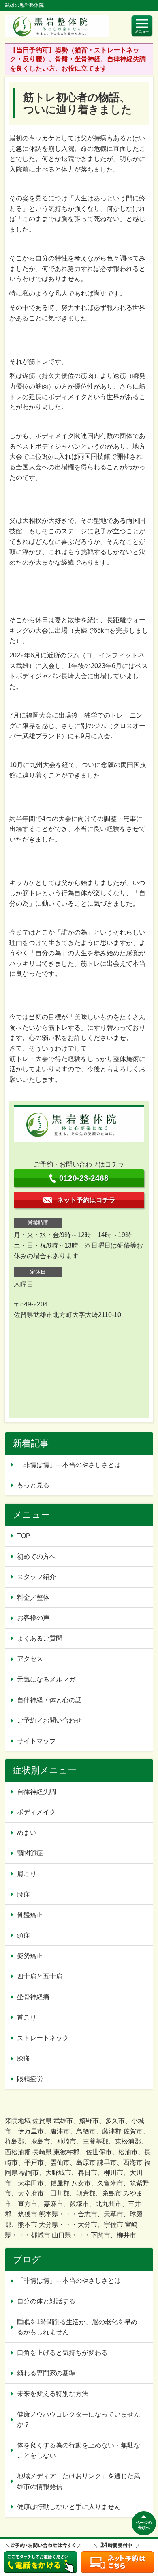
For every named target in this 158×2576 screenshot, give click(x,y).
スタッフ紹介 (36, 1577)
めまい (27, 1833)
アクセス (30, 1659)
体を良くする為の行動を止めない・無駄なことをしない (79, 2450)
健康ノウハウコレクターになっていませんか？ (79, 2420)
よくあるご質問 (40, 1638)
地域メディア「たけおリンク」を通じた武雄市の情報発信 (79, 2481)
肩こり (27, 1874)
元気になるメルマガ (46, 1679)
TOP (24, 1536)
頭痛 (23, 1935)
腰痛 (23, 1894)
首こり (27, 2017)
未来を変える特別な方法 (53, 2394)
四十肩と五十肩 (40, 1976)
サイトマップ (36, 1741)
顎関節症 (30, 1853)
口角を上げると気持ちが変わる (62, 2353)
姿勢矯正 (30, 1956)
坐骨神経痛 (33, 1997)
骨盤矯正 (30, 1915)
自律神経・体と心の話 (49, 1700)
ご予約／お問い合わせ (49, 1720)
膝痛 (23, 2058)
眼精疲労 (30, 2079)
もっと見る (33, 1485)
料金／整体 (33, 1597)
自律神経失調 (36, 1792)
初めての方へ (36, 1557)
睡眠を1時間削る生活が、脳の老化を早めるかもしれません (77, 2327)
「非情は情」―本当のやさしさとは (69, 1465)
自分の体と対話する (46, 2301)
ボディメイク (36, 1812)
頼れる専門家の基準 (46, 2373)
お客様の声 (33, 1618)
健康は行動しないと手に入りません (69, 2507)
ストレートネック (43, 2038)
